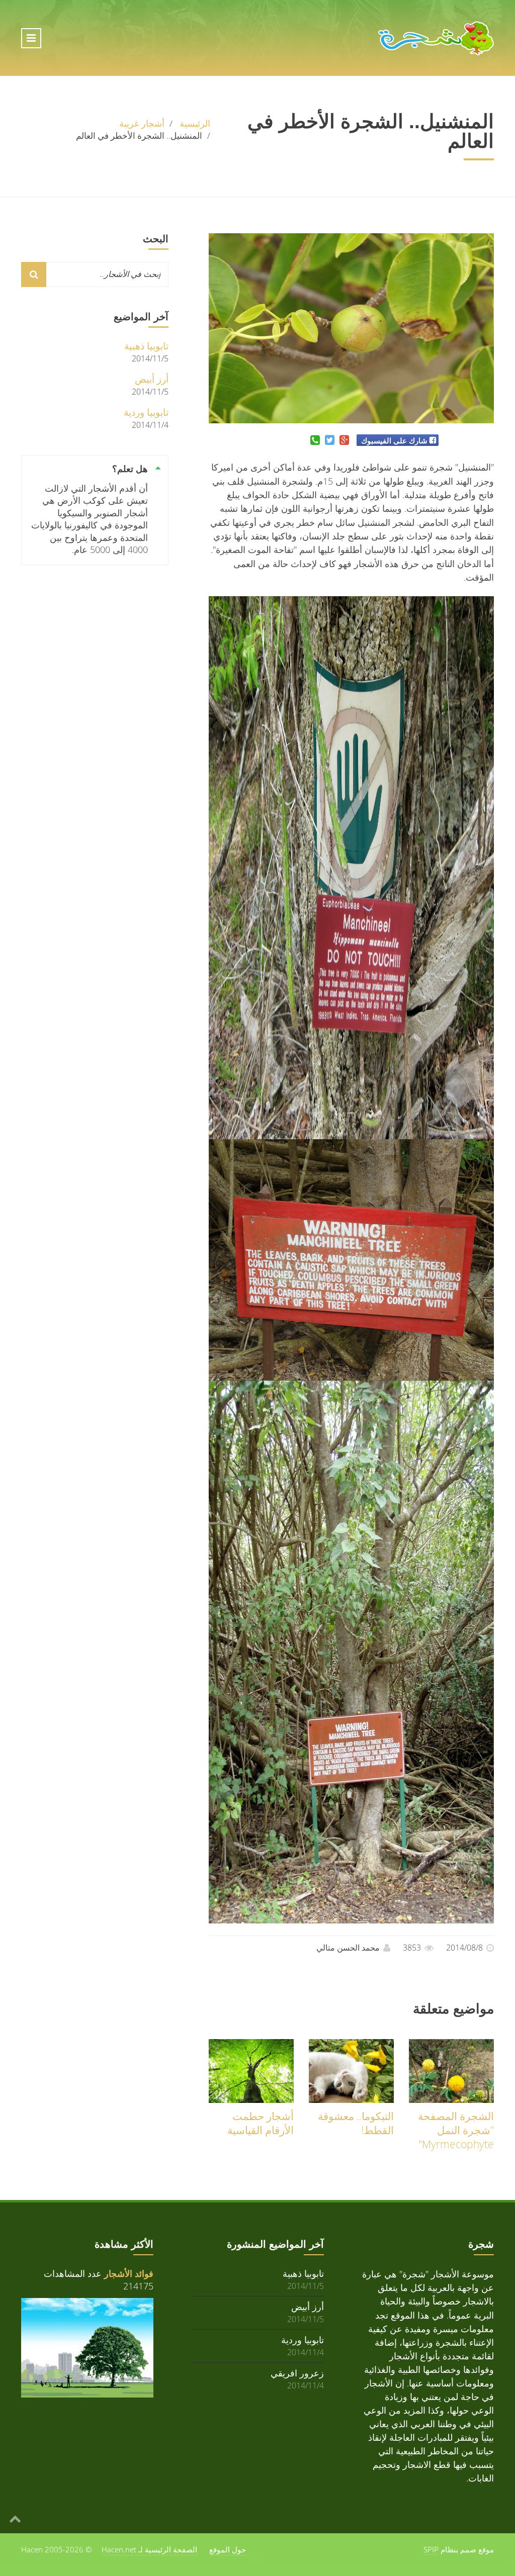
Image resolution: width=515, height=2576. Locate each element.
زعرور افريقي (297, 2373)
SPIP (431, 2549)
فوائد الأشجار (129, 2273)
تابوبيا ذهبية (146, 346)
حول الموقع (228, 2549)
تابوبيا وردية (146, 412)
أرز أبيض (152, 379)
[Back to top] (15, 2518)
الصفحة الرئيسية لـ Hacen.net (149, 2549)
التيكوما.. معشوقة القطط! (356, 2123)
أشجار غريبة (142, 123)
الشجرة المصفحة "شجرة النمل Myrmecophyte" (456, 2130)
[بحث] (34, 274)
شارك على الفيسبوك (394, 440)
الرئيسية (195, 123)
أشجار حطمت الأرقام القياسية (261, 2123)
